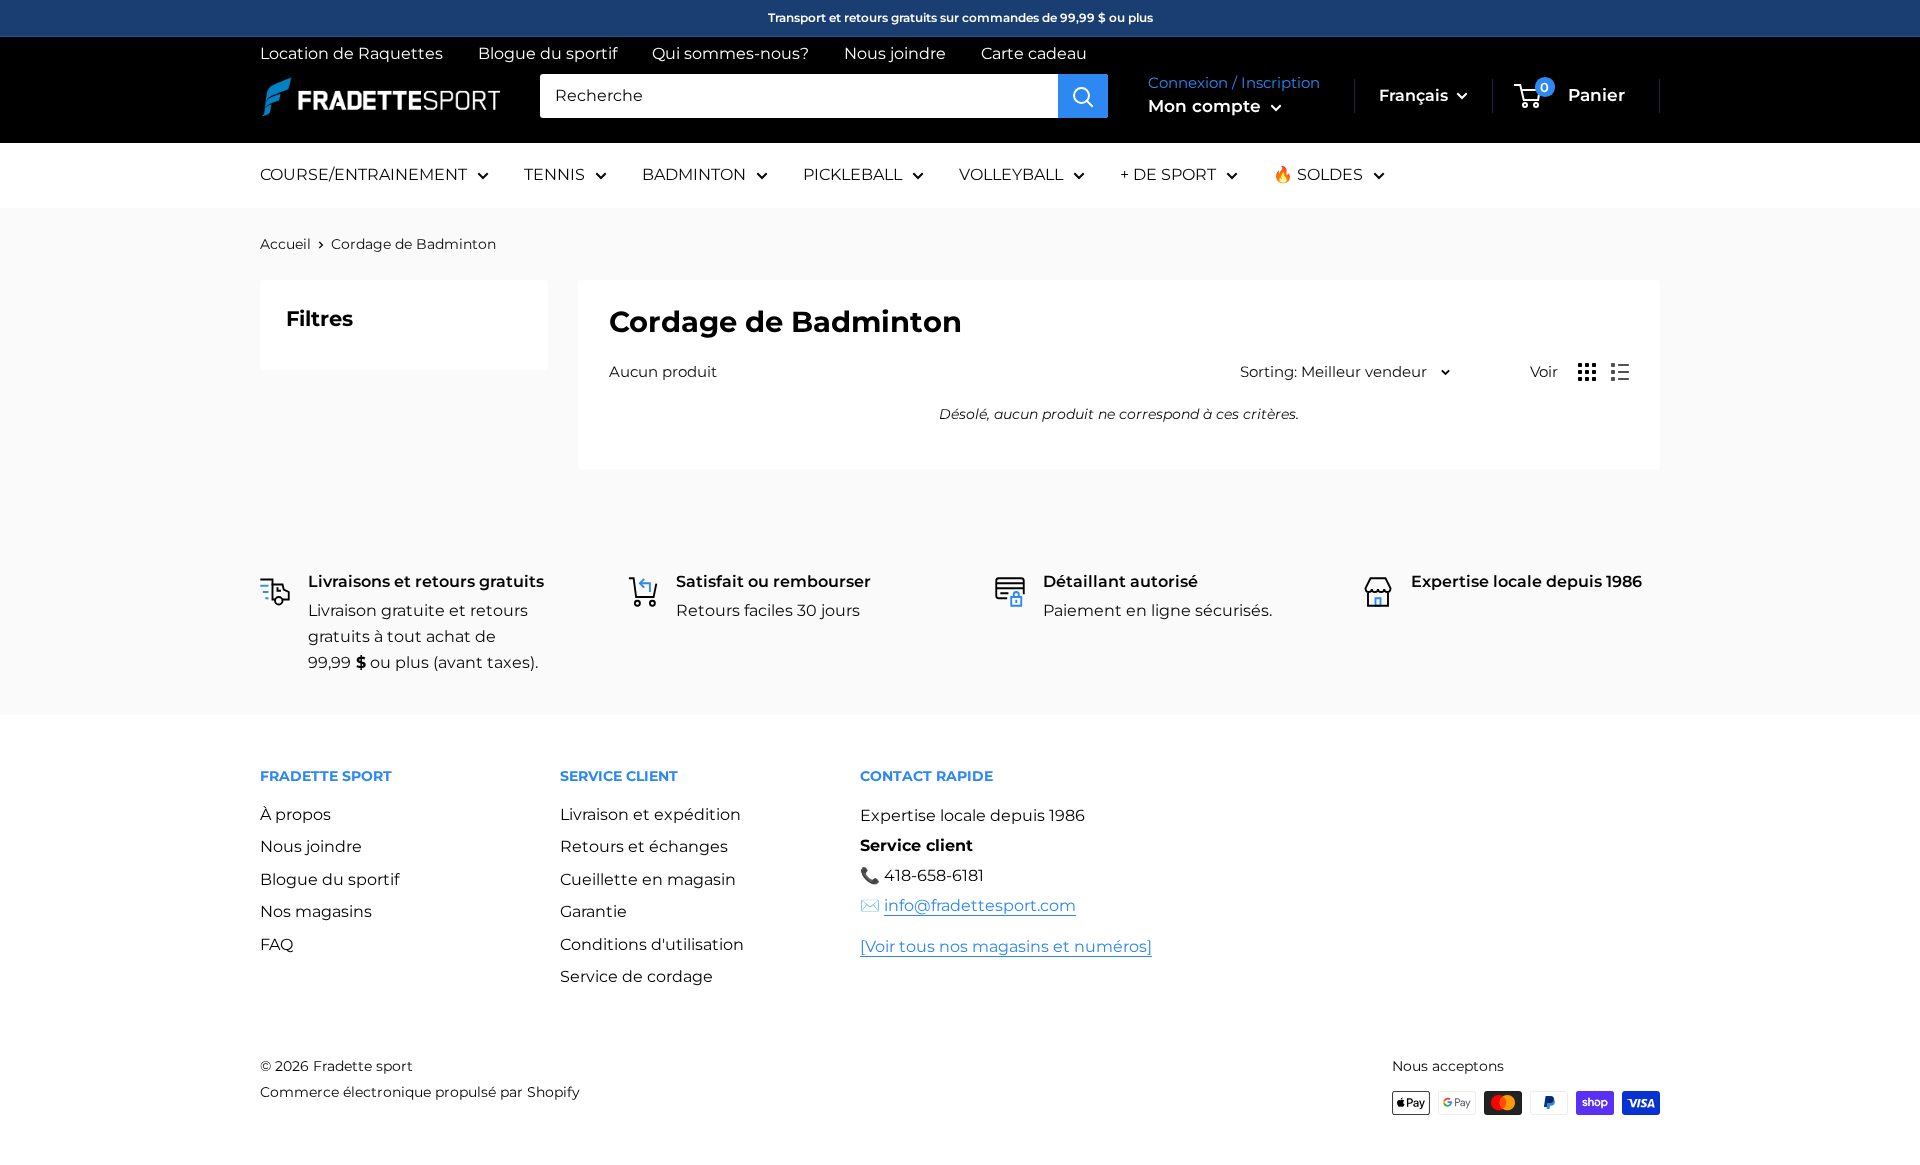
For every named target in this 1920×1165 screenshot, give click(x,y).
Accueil (285, 244)
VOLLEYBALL (1011, 174)
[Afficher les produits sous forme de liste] (1620, 372)
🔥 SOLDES (1318, 174)
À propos (295, 814)
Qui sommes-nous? (730, 53)
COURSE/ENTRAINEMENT (363, 174)
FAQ (276, 944)
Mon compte (1207, 106)
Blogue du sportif (547, 53)
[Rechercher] (1083, 96)
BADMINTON (694, 174)
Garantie (593, 911)
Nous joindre (895, 53)
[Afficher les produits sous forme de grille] (1587, 372)
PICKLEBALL (852, 174)
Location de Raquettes (351, 53)
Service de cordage (636, 976)
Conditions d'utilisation (652, 944)
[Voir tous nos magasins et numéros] (1006, 946)
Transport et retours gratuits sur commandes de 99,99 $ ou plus (960, 17)
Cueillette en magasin (648, 879)
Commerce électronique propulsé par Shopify (420, 1092)
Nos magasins (316, 911)
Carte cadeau (1034, 53)
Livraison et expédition (650, 814)
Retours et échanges (644, 846)
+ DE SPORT (1168, 174)
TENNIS (554, 174)
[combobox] (799, 96)
